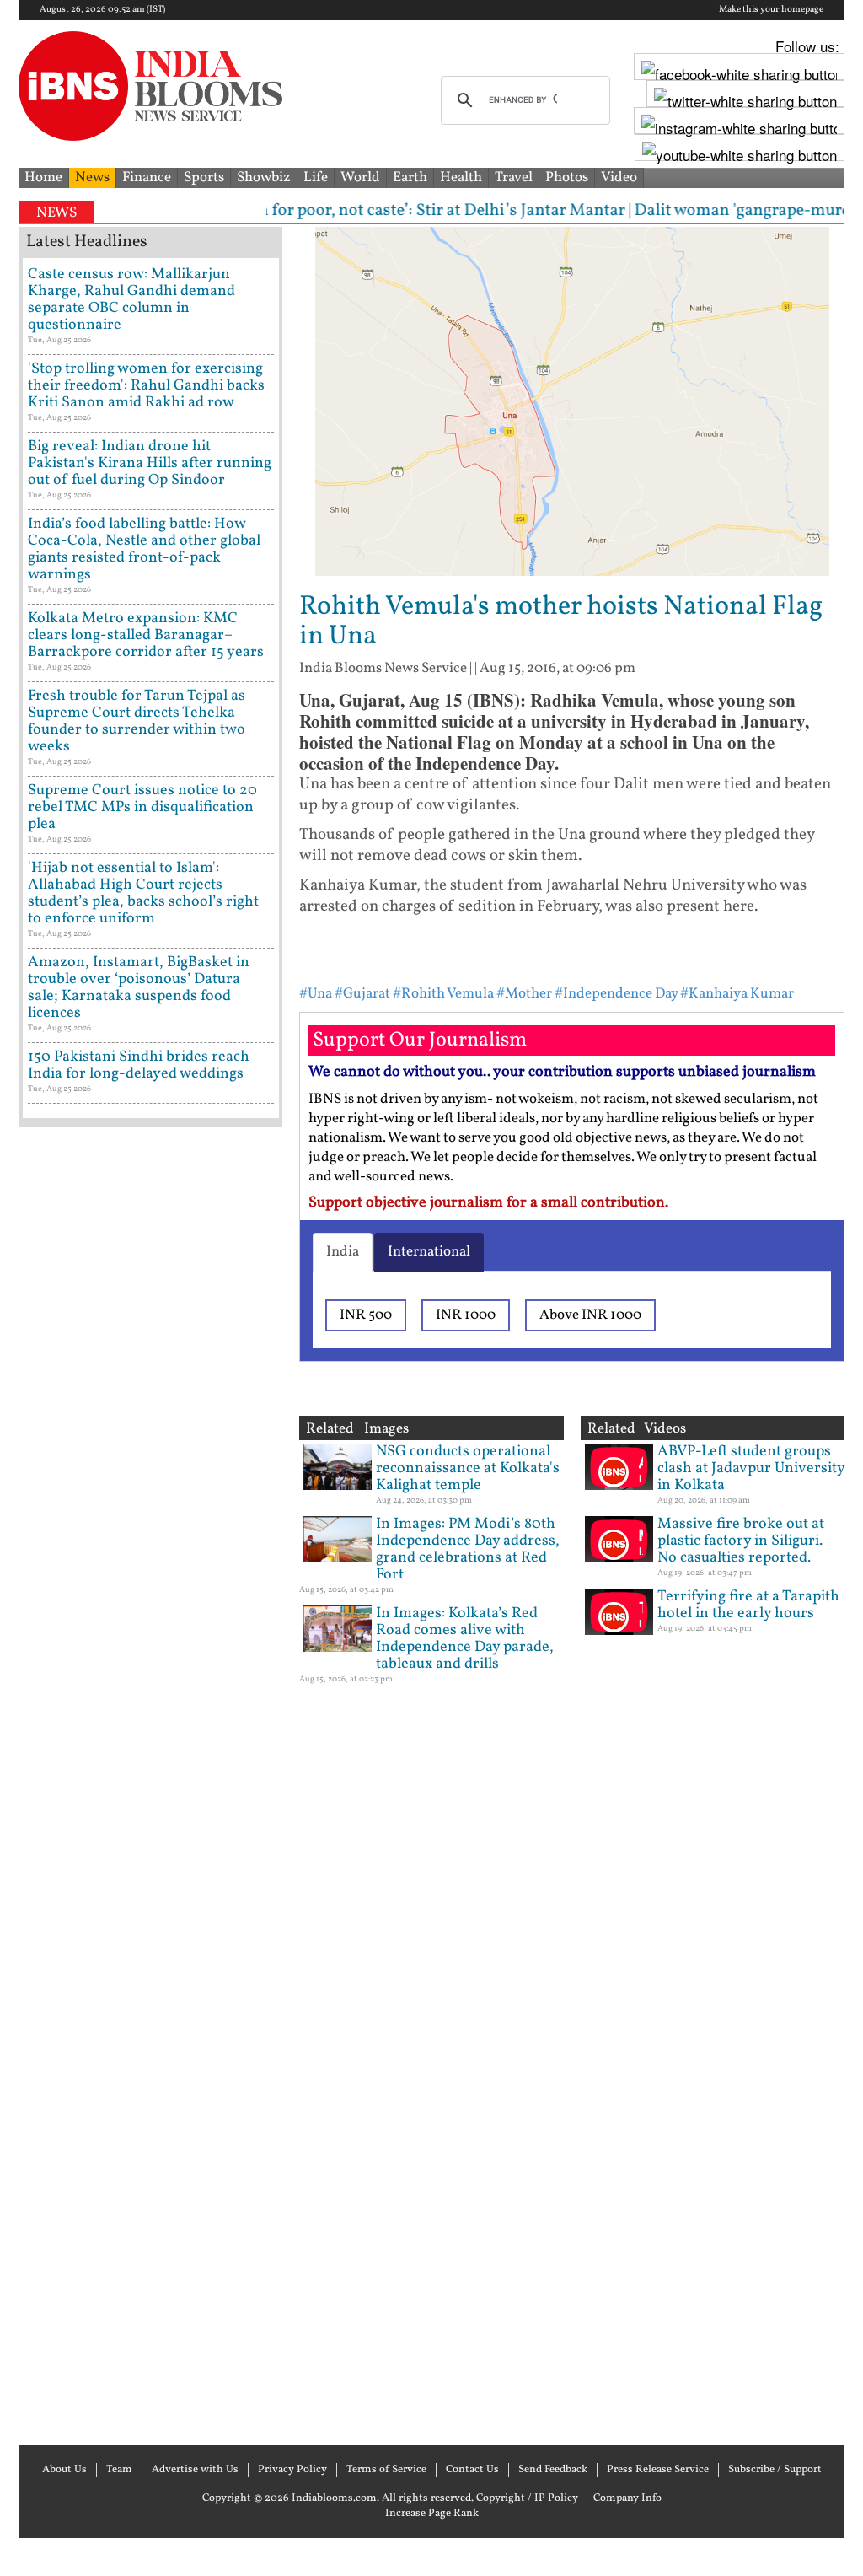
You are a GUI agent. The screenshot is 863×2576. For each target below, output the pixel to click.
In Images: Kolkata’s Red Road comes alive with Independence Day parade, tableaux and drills (465, 1639)
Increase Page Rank (432, 2514)
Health (461, 177)
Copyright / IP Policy (527, 2498)
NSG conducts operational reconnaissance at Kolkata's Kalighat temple (468, 1468)
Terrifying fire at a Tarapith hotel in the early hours (748, 1605)
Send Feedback (553, 2470)
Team (119, 2470)
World (360, 177)
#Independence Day (616, 994)
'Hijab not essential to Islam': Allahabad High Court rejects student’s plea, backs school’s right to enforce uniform (143, 893)
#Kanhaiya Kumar (737, 994)
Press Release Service (658, 2470)
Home (43, 177)
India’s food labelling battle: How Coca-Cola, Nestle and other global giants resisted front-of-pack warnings (144, 549)
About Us (64, 2470)
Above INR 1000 (590, 1315)
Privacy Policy (292, 2470)
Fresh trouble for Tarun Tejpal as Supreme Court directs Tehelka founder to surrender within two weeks (137, 721)
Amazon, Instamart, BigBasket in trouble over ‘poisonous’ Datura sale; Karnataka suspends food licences (139, 988)
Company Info (627, 2498)
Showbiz (264, 177)
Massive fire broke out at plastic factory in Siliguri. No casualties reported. (741, 1541)
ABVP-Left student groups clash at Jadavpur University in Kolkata (751, 1468)
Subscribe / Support (775, 2470)
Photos (567, 177)
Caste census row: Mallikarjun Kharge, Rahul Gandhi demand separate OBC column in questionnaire (131, 300)
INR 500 (366, 1315)
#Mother (524, 994)
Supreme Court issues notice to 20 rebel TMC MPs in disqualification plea (142, 807)
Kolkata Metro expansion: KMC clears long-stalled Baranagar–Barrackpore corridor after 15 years (146, 635)
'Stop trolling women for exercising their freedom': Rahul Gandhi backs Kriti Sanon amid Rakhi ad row (146, 386)
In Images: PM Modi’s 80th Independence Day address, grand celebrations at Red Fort (468, 1549)
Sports (204, 177)
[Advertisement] (150, 1784)
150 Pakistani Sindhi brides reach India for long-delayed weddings (139, 1065)
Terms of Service (386, 2470)
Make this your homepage (771, 10)
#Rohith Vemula (443, 994)
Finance (147, 177)
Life (316, 177)
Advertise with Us (195, 2470)
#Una (316, 994)
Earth (410, 177)
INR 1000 (466, 1315)
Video (619, 177)
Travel (514, 177)
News (92, 177)
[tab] (343, 1252)
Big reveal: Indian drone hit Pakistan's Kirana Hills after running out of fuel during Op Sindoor (150, 463)
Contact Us (472, 2470)
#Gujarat (362, 994)
